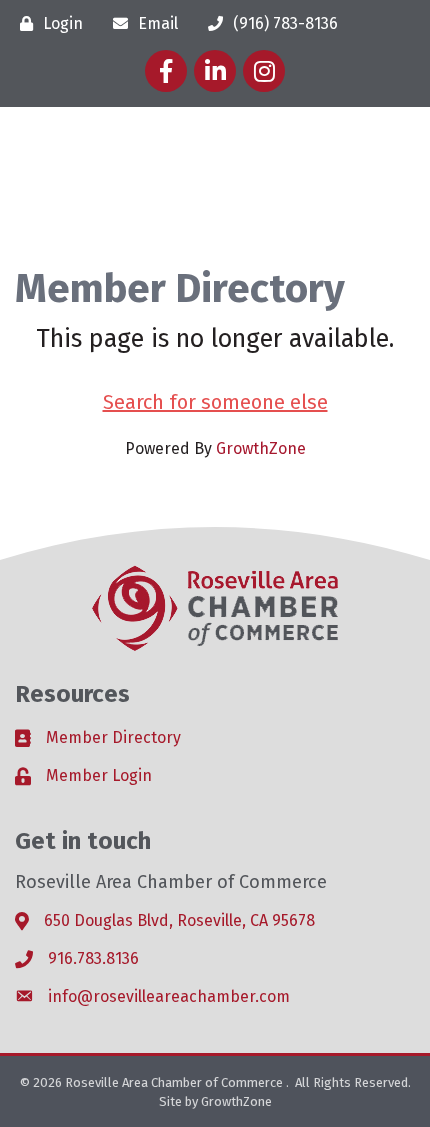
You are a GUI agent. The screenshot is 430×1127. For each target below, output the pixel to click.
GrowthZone (261, 448)
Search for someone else (215, 402)
